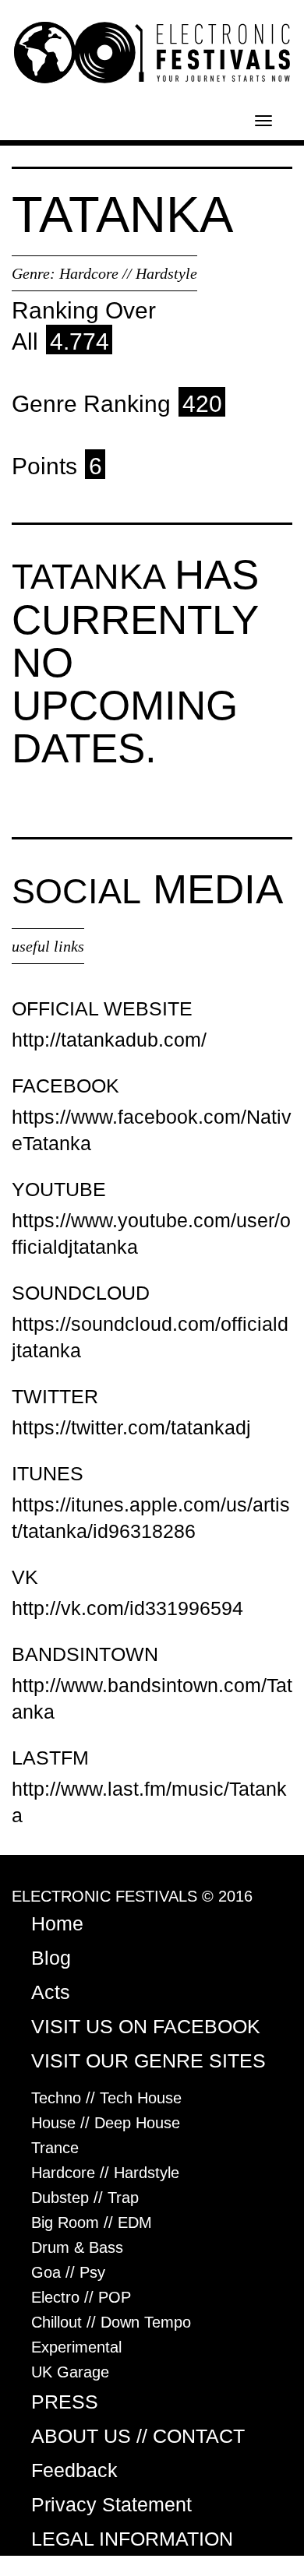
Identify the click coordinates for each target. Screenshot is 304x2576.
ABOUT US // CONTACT (138, 2436)
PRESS (65, 2402)
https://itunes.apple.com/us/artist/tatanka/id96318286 (151, 1518)
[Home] (152, 51)
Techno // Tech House (106, 2098)
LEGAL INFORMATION (132, 2539)
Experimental (76, 2347)
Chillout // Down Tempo (111, 2322)
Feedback (74, 2470)
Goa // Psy (68, 2272)
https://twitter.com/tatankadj (131, 1427)
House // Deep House (106, 2123)
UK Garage (70, 2372)
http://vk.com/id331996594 (127, 1608)
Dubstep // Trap (85, 2198)
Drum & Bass (77, 2247)
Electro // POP (81, 2297)
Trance (55, 2148)
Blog (51, 1958)
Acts (51, 1992)
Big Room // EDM (92, 2222)
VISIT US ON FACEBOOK (146, 2026)
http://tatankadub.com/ (109, 1040)
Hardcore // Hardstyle (128, 273)
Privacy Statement (111, 2504)
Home (57, 1923)
